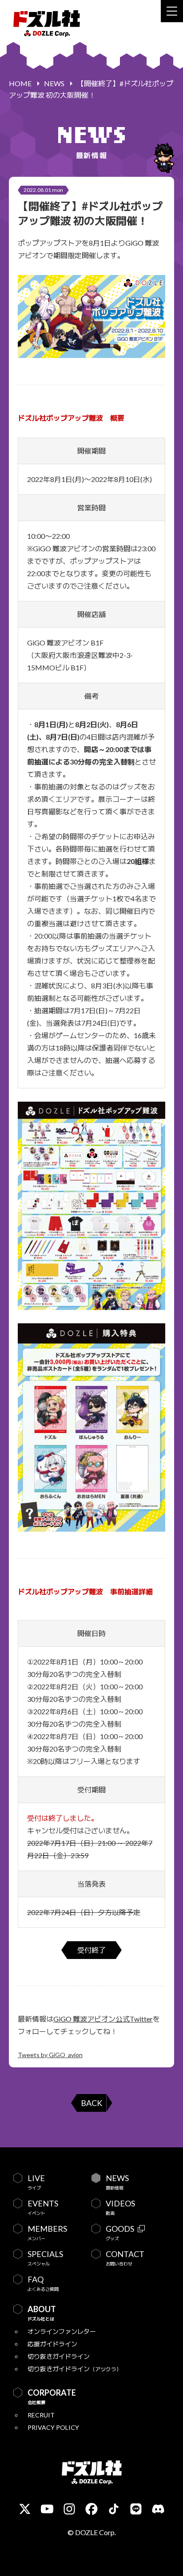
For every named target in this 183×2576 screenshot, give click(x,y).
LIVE (36, 2182)
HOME (20, 83)
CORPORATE (52, 2397)
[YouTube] (47, 2509)
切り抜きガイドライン (59, 2356)
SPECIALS (45, 2258)
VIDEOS (120, 2207)
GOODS (120, 2233)
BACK (91, 2103)
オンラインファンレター (62, 2331)
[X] (25, 2509)
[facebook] (91, 2509)
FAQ (43, 2283)
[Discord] (158, 2509)
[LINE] (136, 2509)
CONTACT (125, 2258)
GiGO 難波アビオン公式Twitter (103, 2019)
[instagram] (69, 2509)
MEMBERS (47, 2233)
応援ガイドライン (52, 2344)
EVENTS (43, 2207)
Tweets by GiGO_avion (50, 2055)
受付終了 (91, 1950)
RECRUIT (41, 2415)
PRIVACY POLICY (53, 2427)
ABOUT (42, 2313)
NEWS (54, 83)
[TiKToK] (114, 2509)
